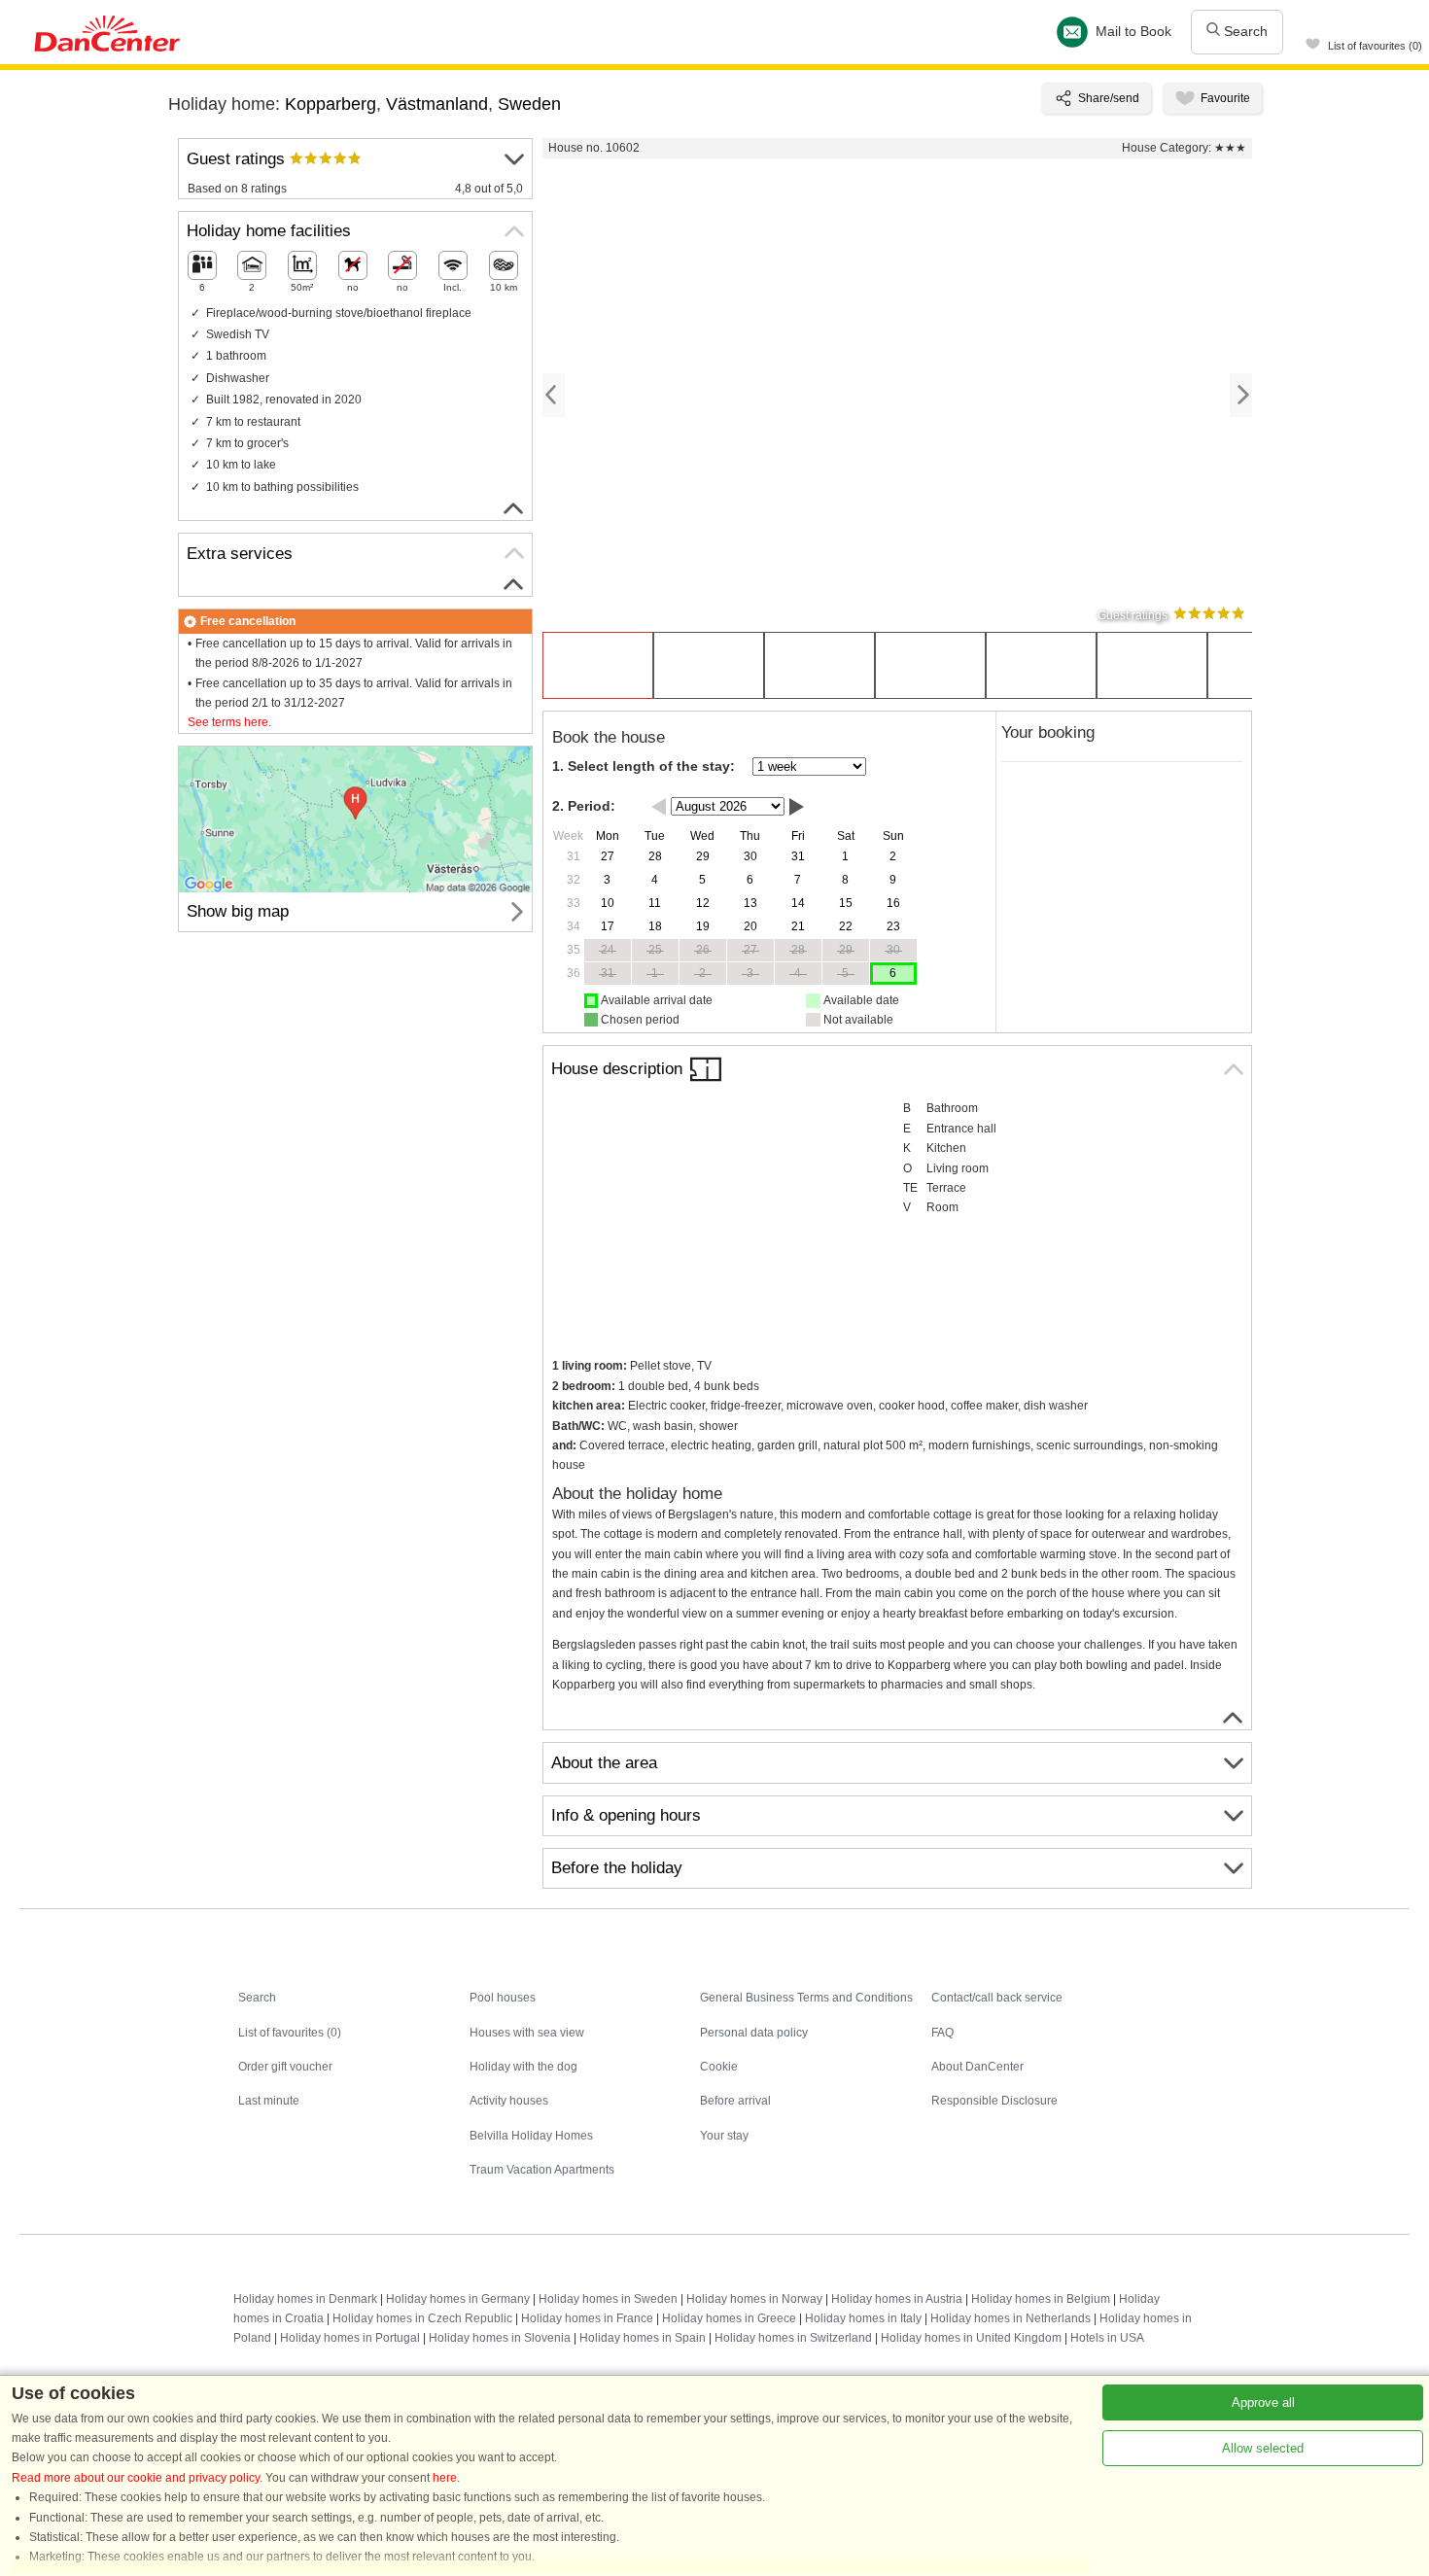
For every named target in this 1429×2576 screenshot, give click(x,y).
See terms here (228, 722)
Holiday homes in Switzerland (793, 2338)
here (445, 2478)
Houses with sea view (527, 2033)
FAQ (942, 2033)
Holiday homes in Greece (729, 2318)
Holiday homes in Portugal (350, 2338)
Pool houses (503, 1998)
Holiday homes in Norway (754, 2299)
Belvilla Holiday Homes (531, 2136)
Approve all (1263, 2402)
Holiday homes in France (587, 2318)
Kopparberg (331, 104)
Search (1244, 31)
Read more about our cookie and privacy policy (136, 2478)
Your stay (724, 2136)
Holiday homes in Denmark (305, 2299)
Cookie (719, 2067)
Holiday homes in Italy (863, 2318)
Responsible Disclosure (994, 2101)
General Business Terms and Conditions (806, 1998)
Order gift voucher (285, 2067)
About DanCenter (977, 2067)
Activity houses (509, 2101)
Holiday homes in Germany (458, 2299)
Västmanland (437, 104)
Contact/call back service (997, 1998)
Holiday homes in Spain (643, 2338)
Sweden (529, 104)
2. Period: (584, 806)
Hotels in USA (1107, 2338)
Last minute (269, 2101)
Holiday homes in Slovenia (500, 2338)
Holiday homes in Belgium (1041, 2299)
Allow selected (1263, 2448)
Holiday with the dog (523, 2067)
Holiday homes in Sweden (608, 2299)
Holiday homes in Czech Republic (422, 2318)
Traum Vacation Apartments (542, 2170)
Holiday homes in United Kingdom (971, 2338)
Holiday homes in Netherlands (1011, 2318)
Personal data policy (754, 2033)
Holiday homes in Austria (897, 2299)
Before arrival (735, 2101)
